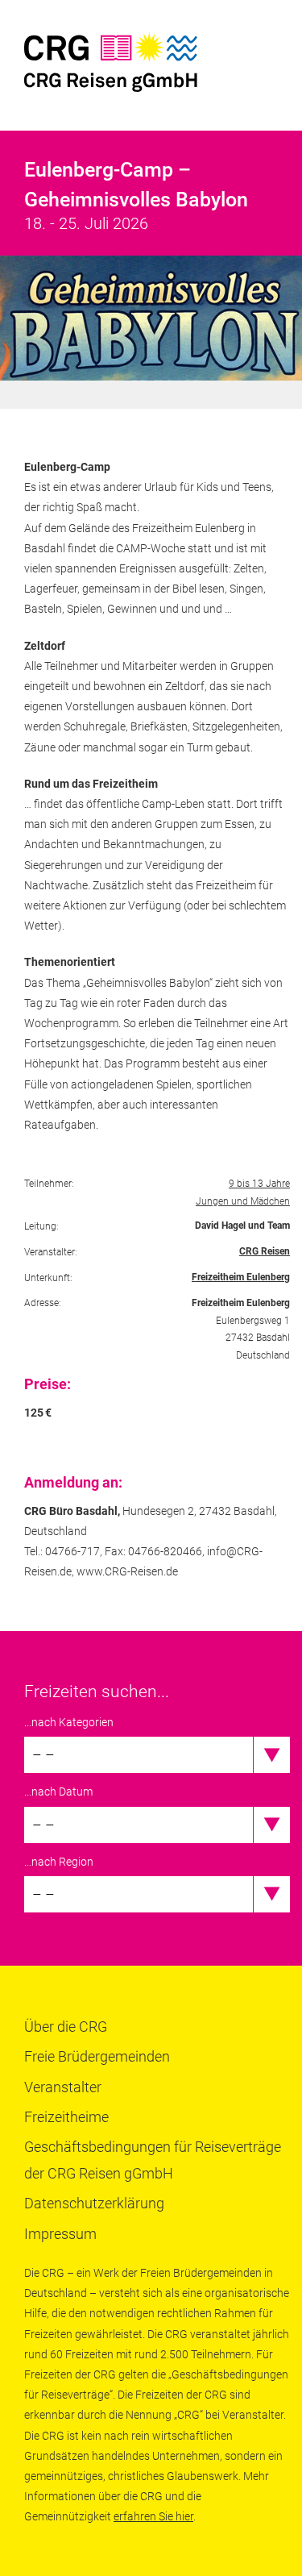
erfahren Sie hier (153, 2516)
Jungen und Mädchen (243, 1201)
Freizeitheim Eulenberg (241, 1277)
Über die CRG (66, 2027)
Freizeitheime (66, 2117)
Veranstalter (63, 2087)
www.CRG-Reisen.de (127, 1571)
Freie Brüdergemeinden (97, 2056)
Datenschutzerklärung (94, 2203)
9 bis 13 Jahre (259, 1184)
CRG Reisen (265, 1251)
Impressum (60, 2234)
